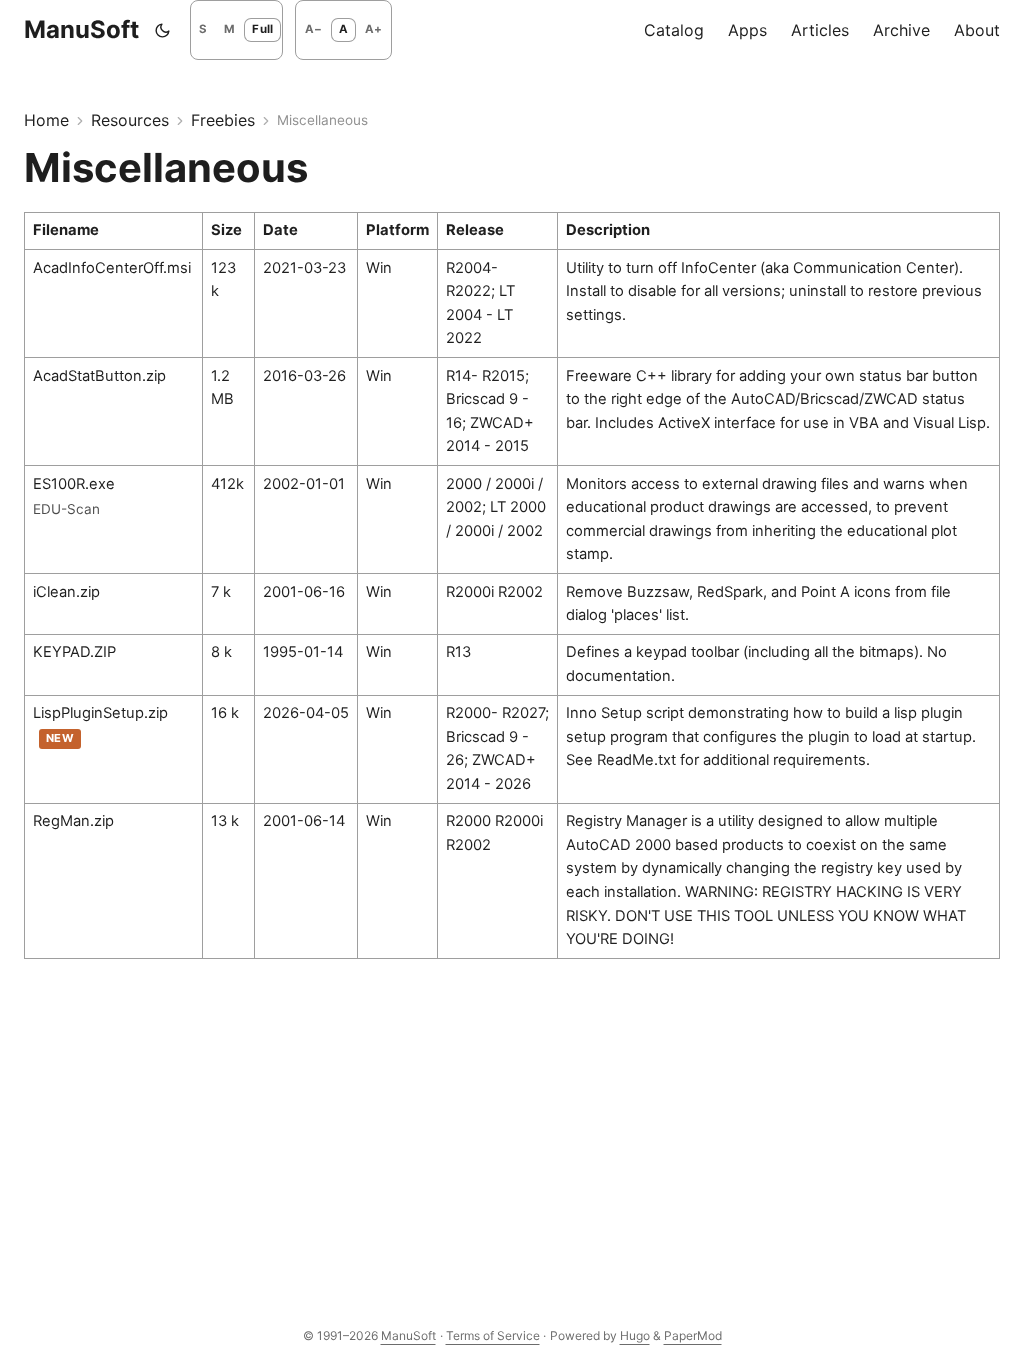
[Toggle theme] (163, 30)
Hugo (635, 1335)
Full (262, 29)
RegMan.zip (73, 821)
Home (46, 120)
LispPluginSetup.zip (100, 713)
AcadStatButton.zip (99, 376)
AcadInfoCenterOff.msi (112, 268)
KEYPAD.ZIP (74, 652)
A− (313, 29)
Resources (130, 120)
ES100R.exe (74, 484)
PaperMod (693, 1335)
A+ (373, 29)
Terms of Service (493, 1335)
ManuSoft (81, 29)
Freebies (223, 120)
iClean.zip (66, 592)
